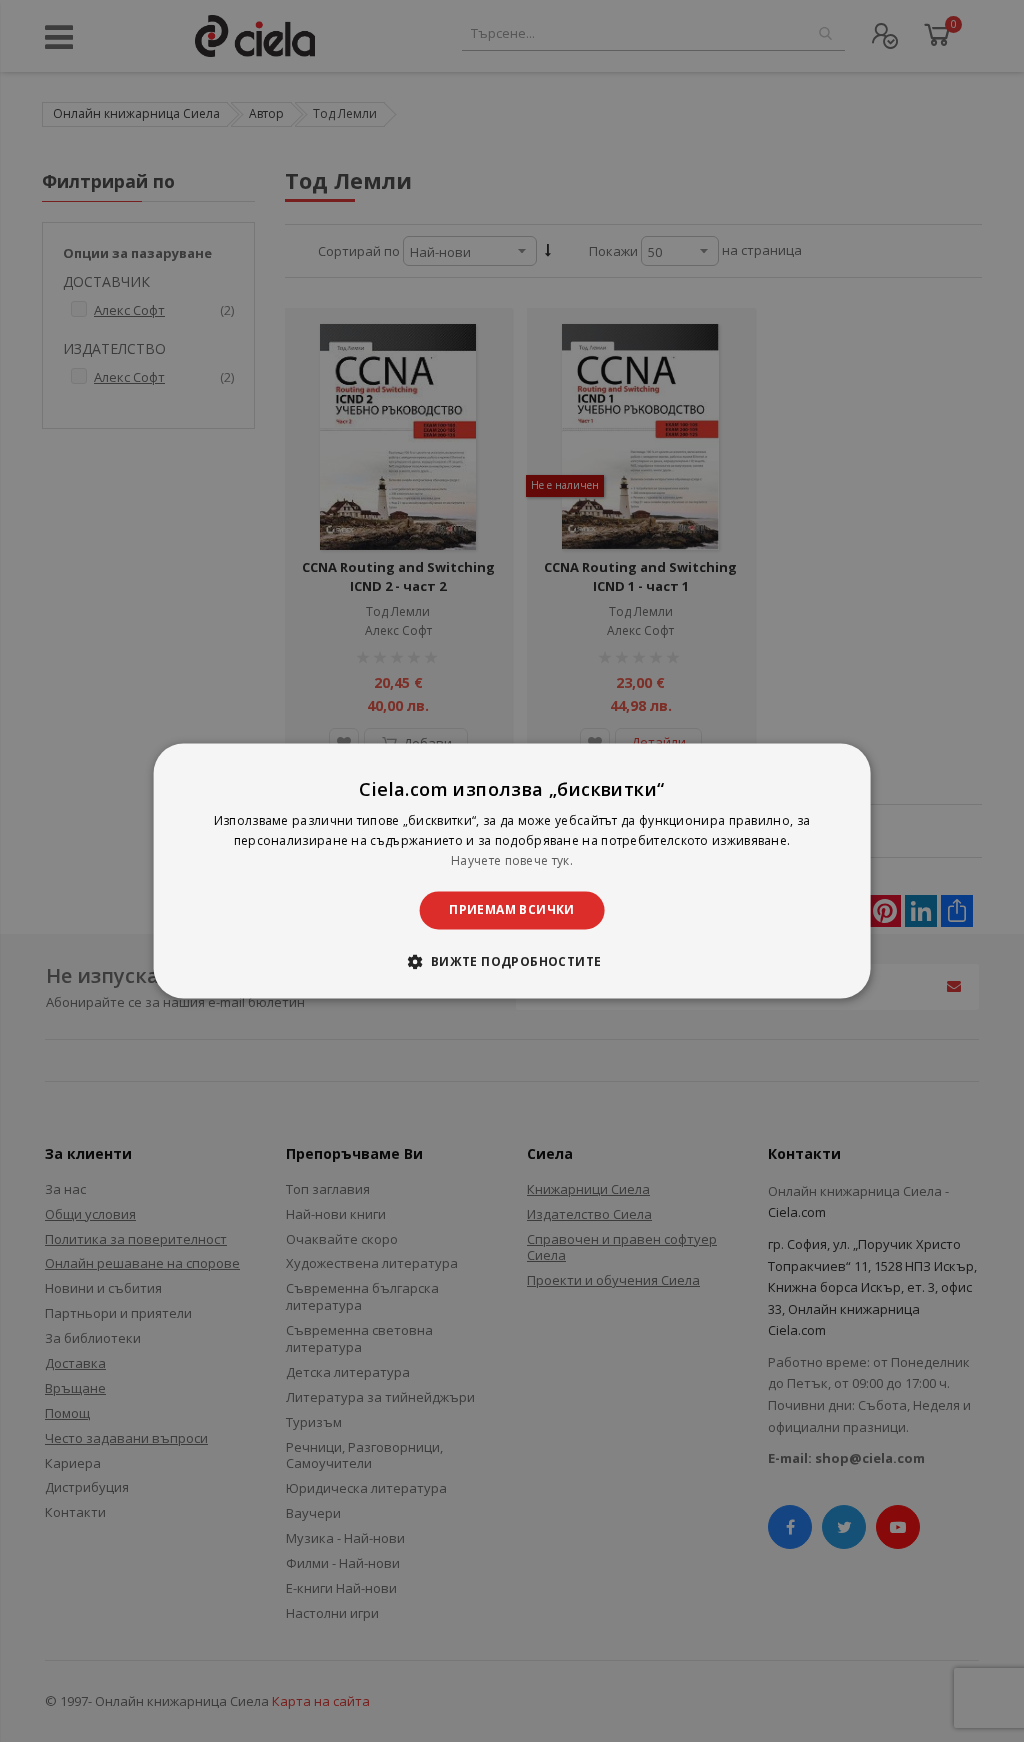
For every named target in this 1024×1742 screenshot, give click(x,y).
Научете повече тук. (512, 860)
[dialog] (512, 870)
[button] (511, 962)
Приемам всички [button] (512, 909)
